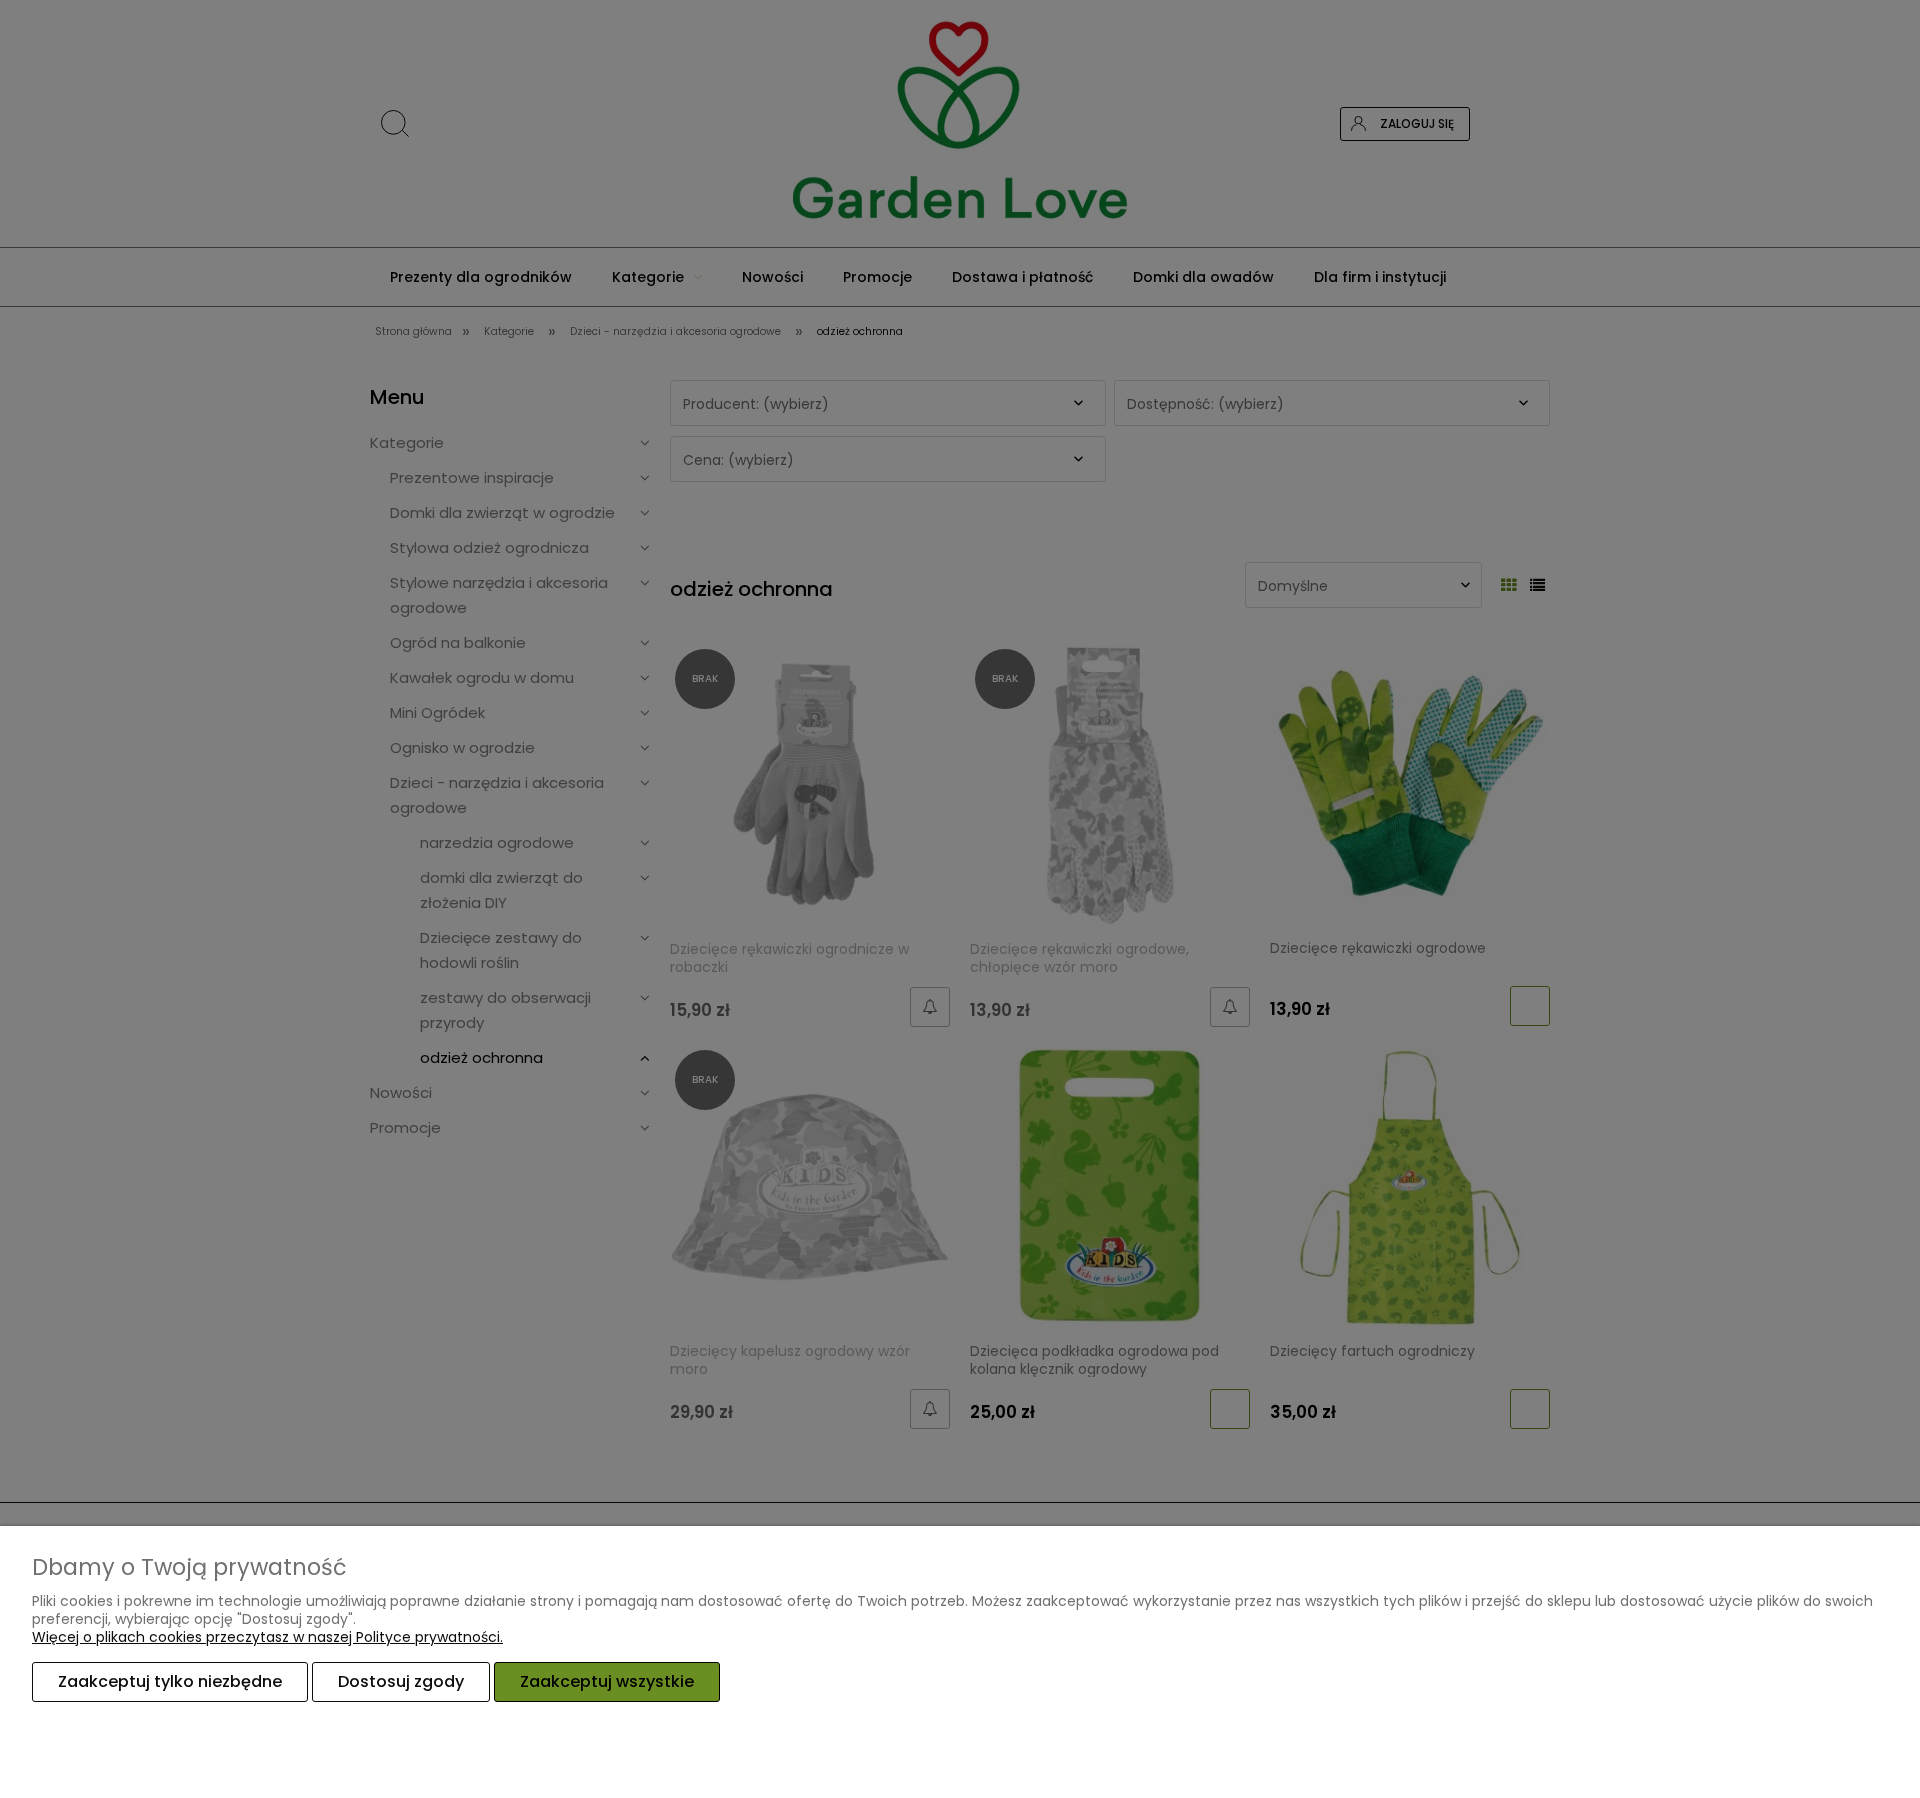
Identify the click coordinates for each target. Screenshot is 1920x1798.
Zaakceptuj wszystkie (607, 1681)
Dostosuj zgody (401, 1681)
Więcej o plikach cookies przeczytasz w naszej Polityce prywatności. (267, 1637)
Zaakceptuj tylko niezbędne (170, 1681)
